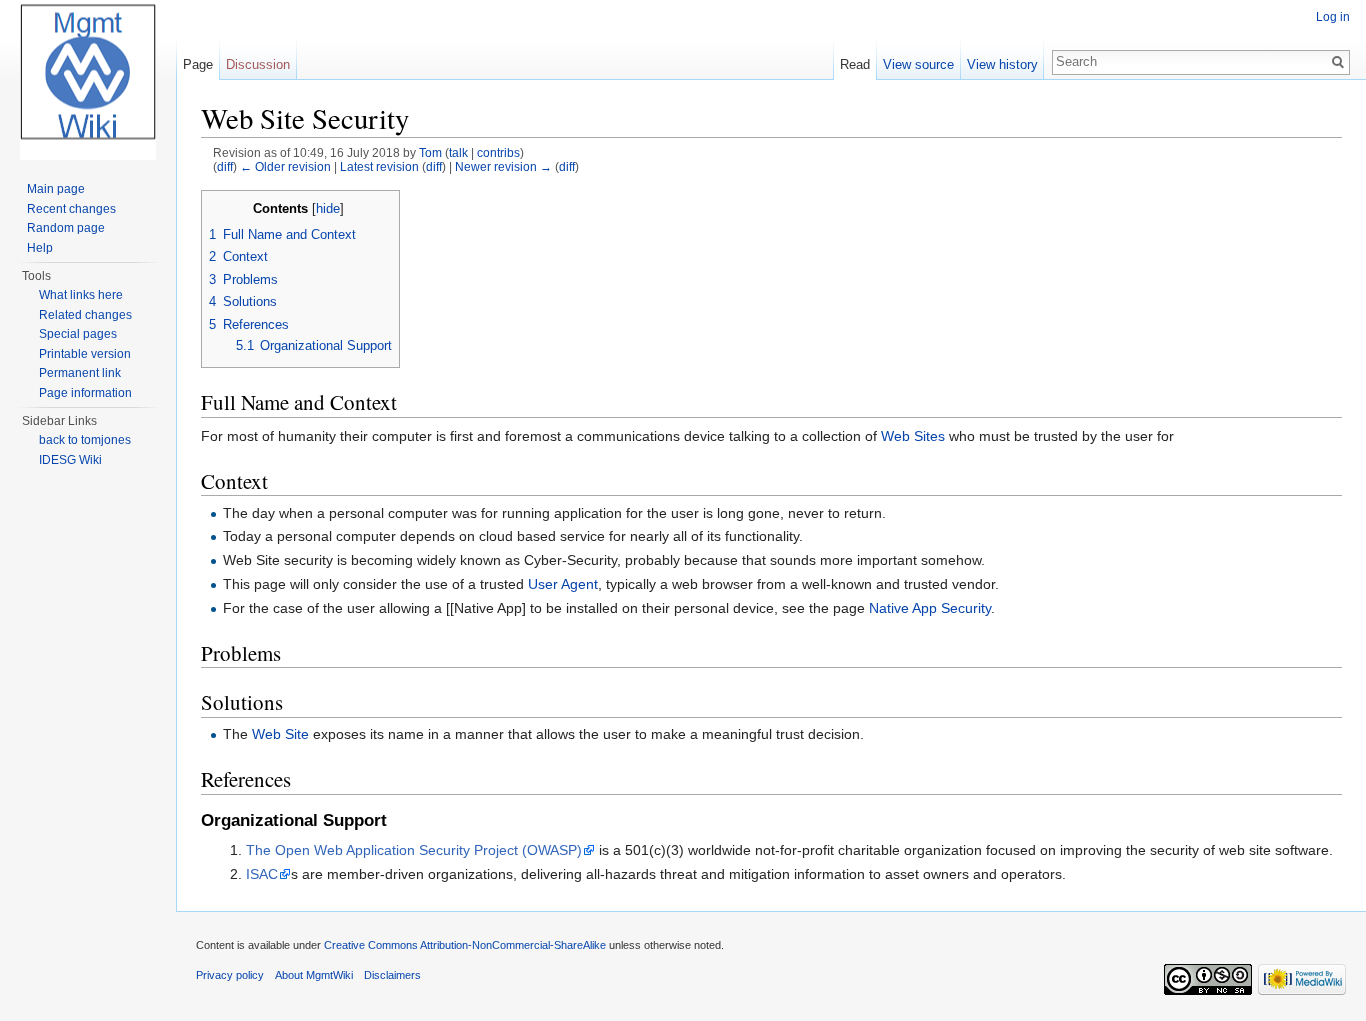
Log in (1333, 17)
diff (225, 166)
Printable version (85, 354)
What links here (81, 295)
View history (1002, 64)
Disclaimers (392, 975)
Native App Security (930, 608)
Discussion (258, 64)
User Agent (563, 584)
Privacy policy (230, 975)
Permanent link (80, 373)
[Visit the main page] (88, 80)
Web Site (280, 734)
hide (328, 209)
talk (458, 152)
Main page (56, 189)
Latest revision (379, 166)
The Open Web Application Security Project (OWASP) (414, 850)
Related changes (85, 315)
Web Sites (913, 436)
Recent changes (71, 209)
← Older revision (285, 166)
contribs (498, 152)
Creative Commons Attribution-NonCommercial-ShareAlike (465, 945)
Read (855, 64)
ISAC (262, 874)
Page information (85, 393)
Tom (430, 152)
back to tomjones (85, 440)
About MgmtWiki (314, 975)
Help (40, 248)
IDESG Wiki (70, 460)
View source (918, 64)
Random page (66, 228)
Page (198, 64)
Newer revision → (503, 166)
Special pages (78, 334)
